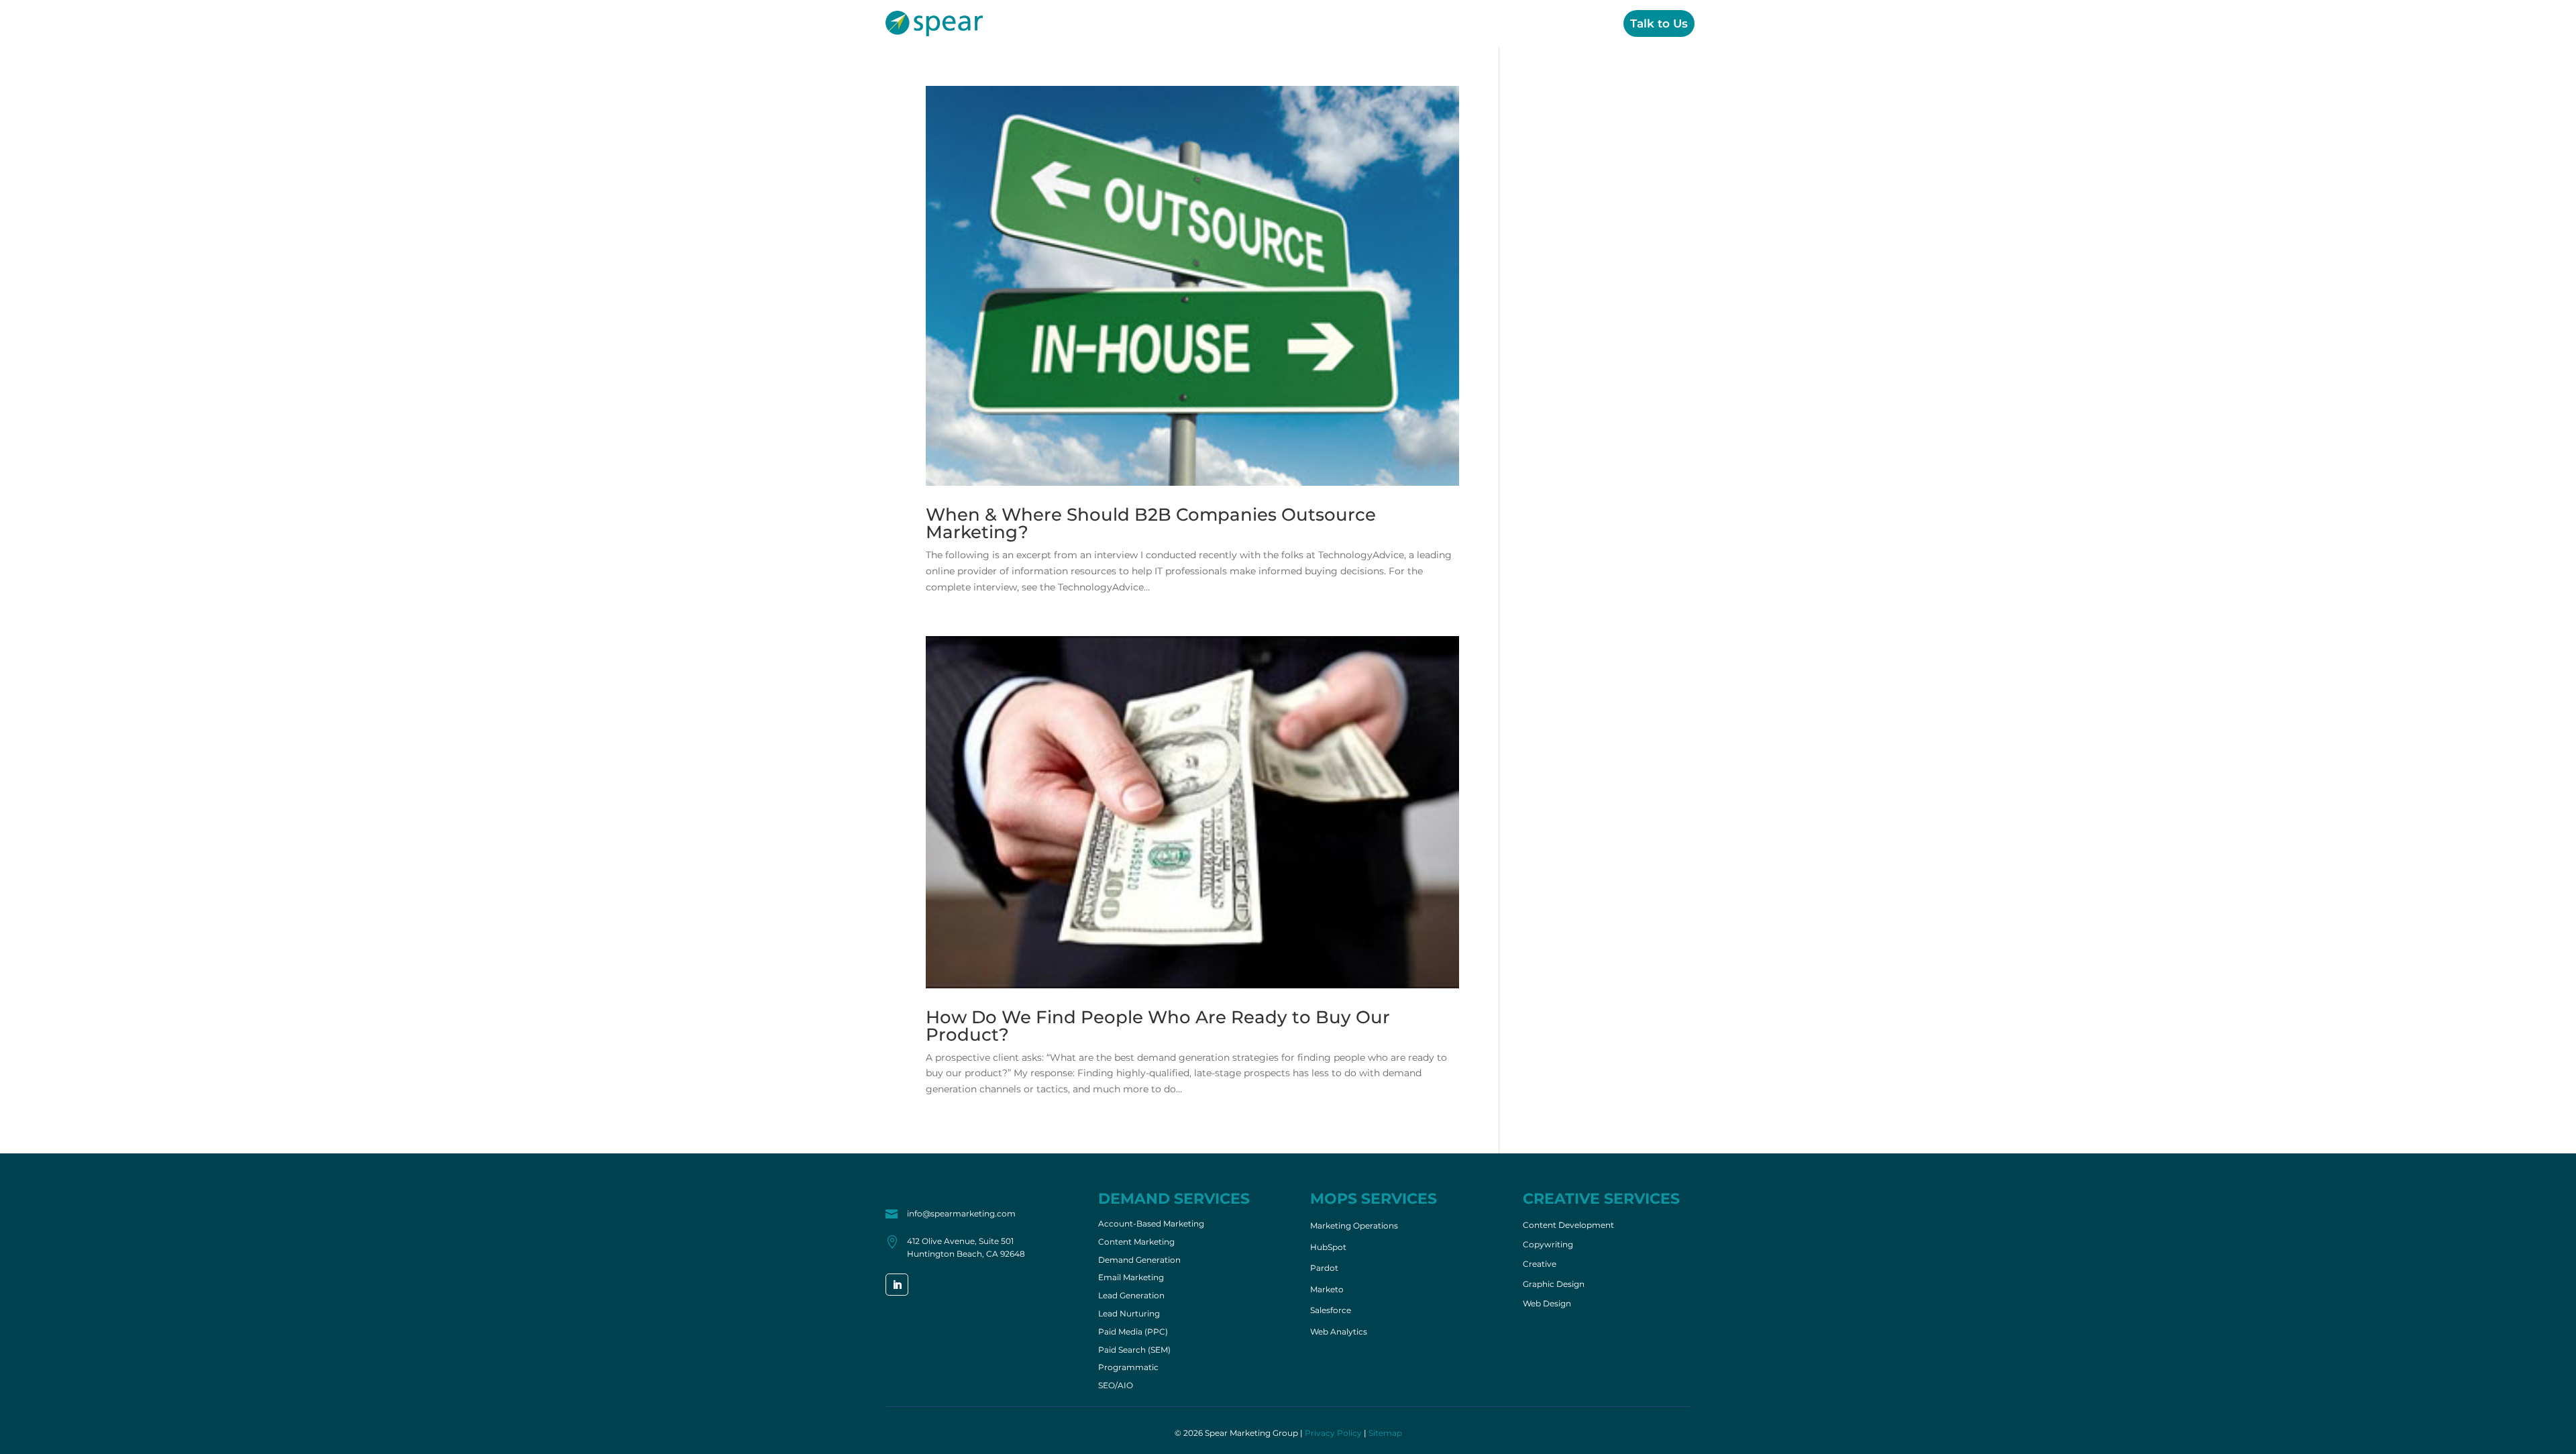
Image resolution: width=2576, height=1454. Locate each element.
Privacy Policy (1333, 1433)
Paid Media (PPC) (1133, 1333)
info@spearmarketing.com (961, 1213)
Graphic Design (1554, 1284)
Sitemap (1385, 1433)
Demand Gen (1364, 23)
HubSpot (1328, 1247)
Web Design (1547, 1304)
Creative (1504, 23)
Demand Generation (1139, 1261)
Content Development (1568, 1225)
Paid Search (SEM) (1134, 1351)
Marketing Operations (1354, 1226)
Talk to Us (1659, 23)
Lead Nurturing (1129, 1314)
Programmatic (1128, 1368)
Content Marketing (1136, 1243)
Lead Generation (1131, 1296)
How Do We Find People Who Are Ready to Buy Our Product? (1158, 1026)
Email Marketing (1131, 1278)
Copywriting (1548, 1245)
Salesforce (1331, 1310)
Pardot (1324, 1268)
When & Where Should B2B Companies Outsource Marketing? (1151, 523)
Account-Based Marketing (1151, 1225)
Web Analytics (1339, 1332)
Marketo (1327, 1289)
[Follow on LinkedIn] (897, 1285)
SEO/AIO (1116, 1386)
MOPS (1441, 23)
